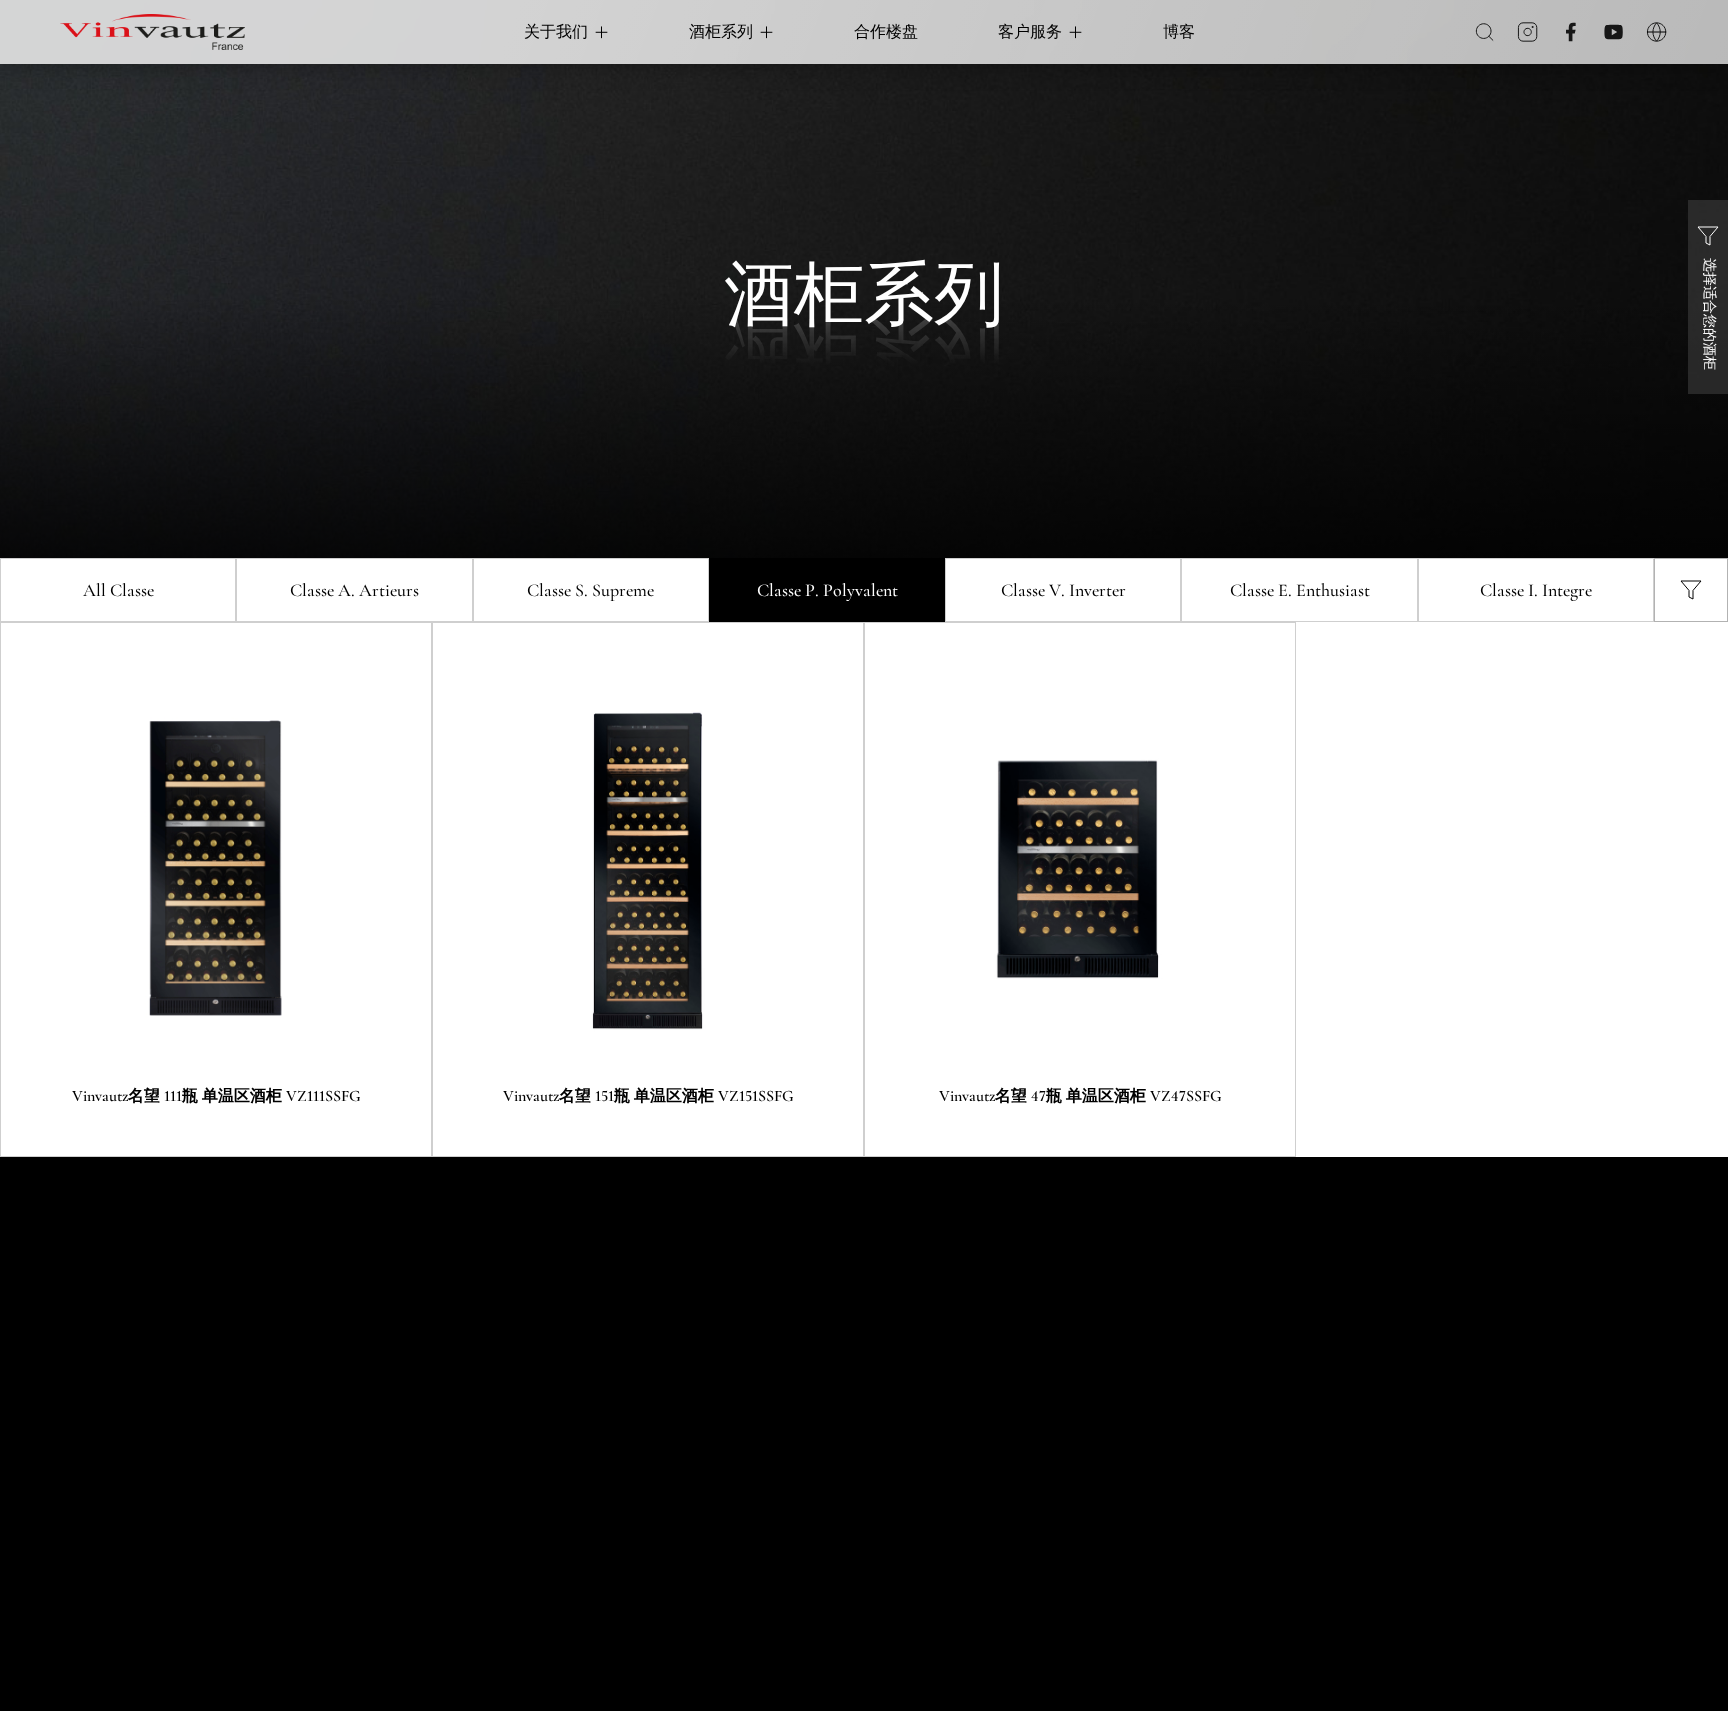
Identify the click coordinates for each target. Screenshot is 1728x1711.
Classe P (827, 590)
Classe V (1063, 590)
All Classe (118, 590)
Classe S (590, 590)
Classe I (1536, 590)
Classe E (1300, 590)
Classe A (354, 590)
